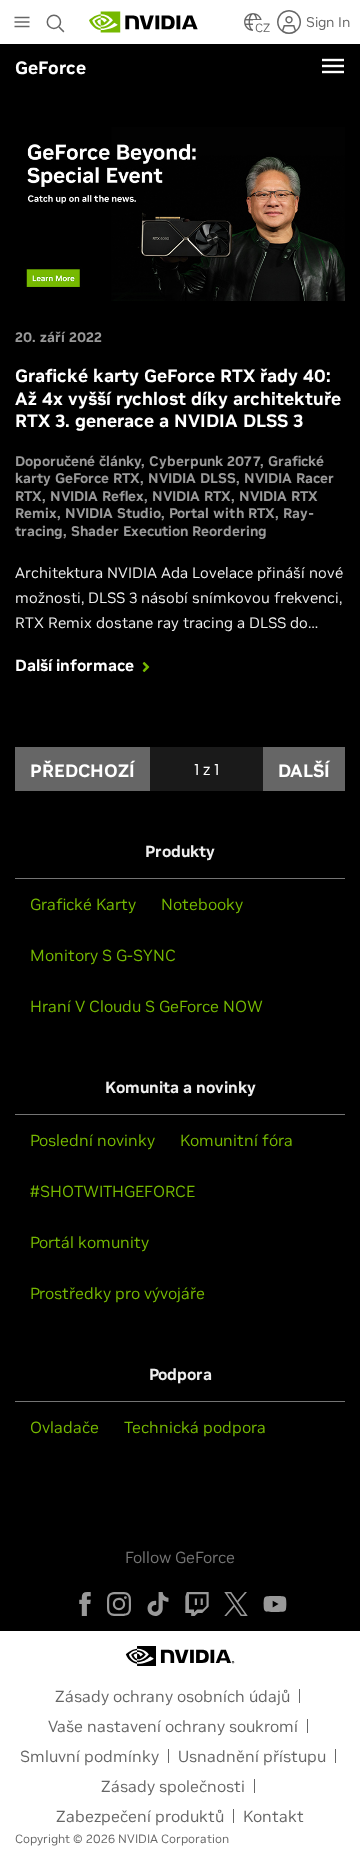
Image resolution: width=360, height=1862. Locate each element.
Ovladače (64, 1427)
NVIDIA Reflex (97, 496)
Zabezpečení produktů (140, 1816)
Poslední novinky (92, 1140)
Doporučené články (78, 461)
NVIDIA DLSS (192, 478)
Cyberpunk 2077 (204, 461)
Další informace (74, 665)
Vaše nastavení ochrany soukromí (173, 1726)
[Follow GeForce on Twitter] (236, 1604)
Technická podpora (195, 1427)
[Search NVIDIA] (58, 18)
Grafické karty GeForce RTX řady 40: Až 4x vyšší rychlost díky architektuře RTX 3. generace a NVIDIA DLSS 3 (178, 398)
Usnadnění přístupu (252, 1756)
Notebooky (202, 904)
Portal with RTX (222, 513)
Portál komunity (89, 1242)
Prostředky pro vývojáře (117, 1293)
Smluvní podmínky (89, 1756)
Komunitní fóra (236, 1140)
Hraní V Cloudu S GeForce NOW (146, 1006)
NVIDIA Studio (113, 513)
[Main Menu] (22, 24)
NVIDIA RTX (191, 496)
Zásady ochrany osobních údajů (172, 1696)
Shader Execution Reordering (169, 531)
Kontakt (273, 1816)
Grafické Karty (83, 904)
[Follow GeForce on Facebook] (85, 1604)
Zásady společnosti (173, 1786)
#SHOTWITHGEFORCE (112, 1191)
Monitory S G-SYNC (103, 955)
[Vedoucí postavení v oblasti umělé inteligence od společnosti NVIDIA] (144, 22)
